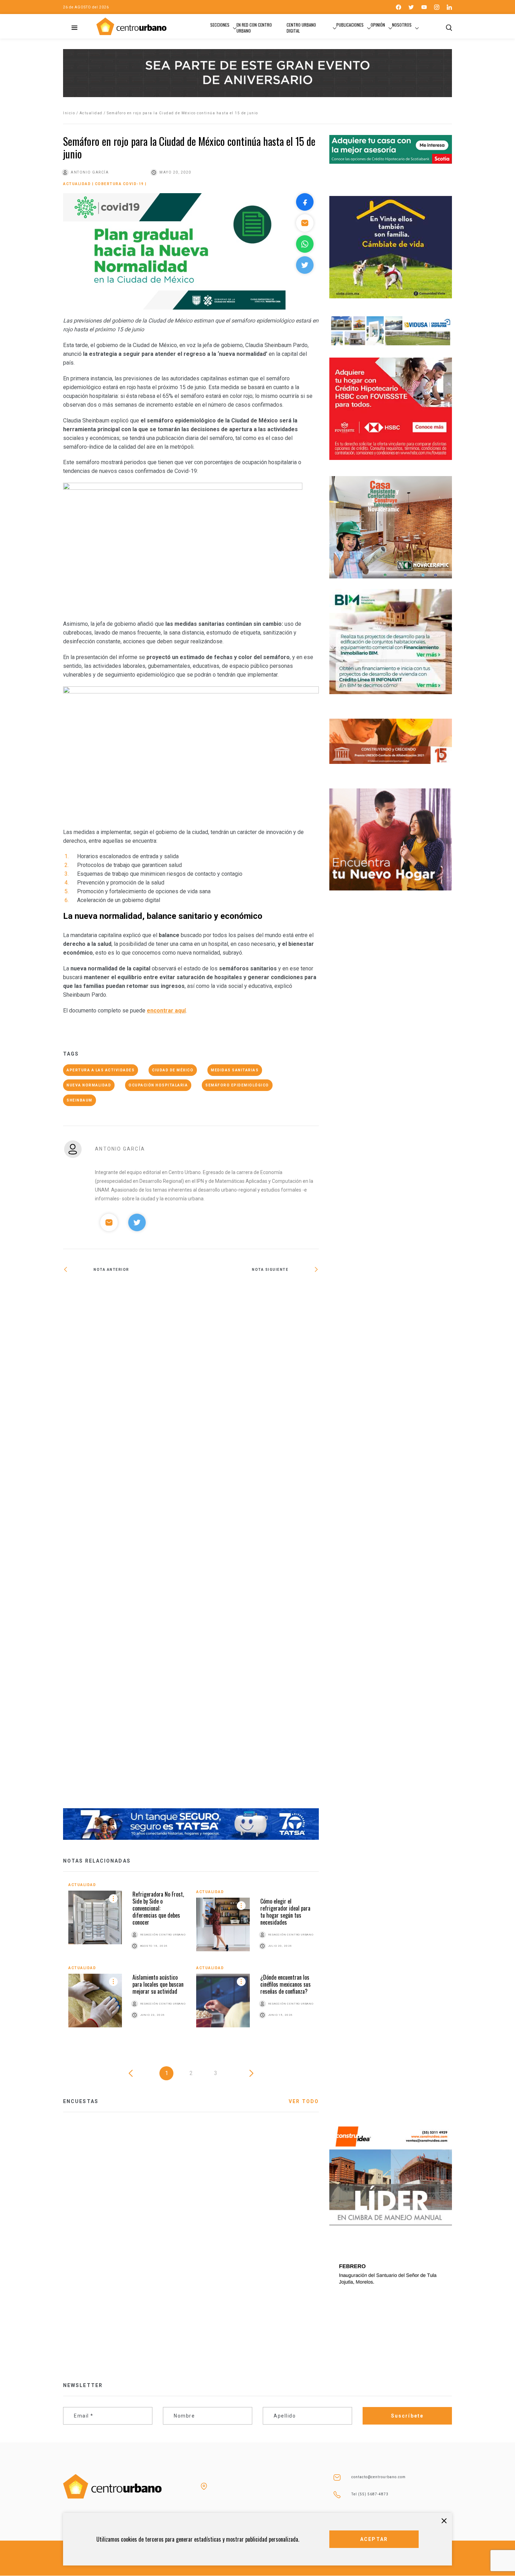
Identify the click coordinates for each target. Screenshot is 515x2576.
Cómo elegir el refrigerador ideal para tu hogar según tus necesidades (285, 1912)
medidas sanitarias (235, 1070)
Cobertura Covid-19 (119, 184)
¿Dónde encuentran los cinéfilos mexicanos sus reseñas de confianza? (286, 1984)
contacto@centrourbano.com (379, 2477)
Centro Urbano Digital (301, 28)
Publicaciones (350, 25)
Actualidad (91, 113)
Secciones (220, 25)
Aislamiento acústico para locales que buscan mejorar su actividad (158, 1984)
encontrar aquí (166, 1011)
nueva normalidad (89, 1085)
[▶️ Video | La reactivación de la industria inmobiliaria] (255, 1292)
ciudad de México (173, 1070)
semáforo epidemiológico (237, 1085)
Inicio (69, 113)
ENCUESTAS (81, 2101)
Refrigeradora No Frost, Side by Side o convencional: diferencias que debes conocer (158, 1908)
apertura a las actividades (101, 1070)
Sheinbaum (80, 1100)
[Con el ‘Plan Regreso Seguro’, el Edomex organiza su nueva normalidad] (127, 1545)
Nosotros (402, 25)
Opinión (378, 25)
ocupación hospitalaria (158, 1085)
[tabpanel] (191, 1960)
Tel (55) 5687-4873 (370, 2494)
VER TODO (304, 2101)
